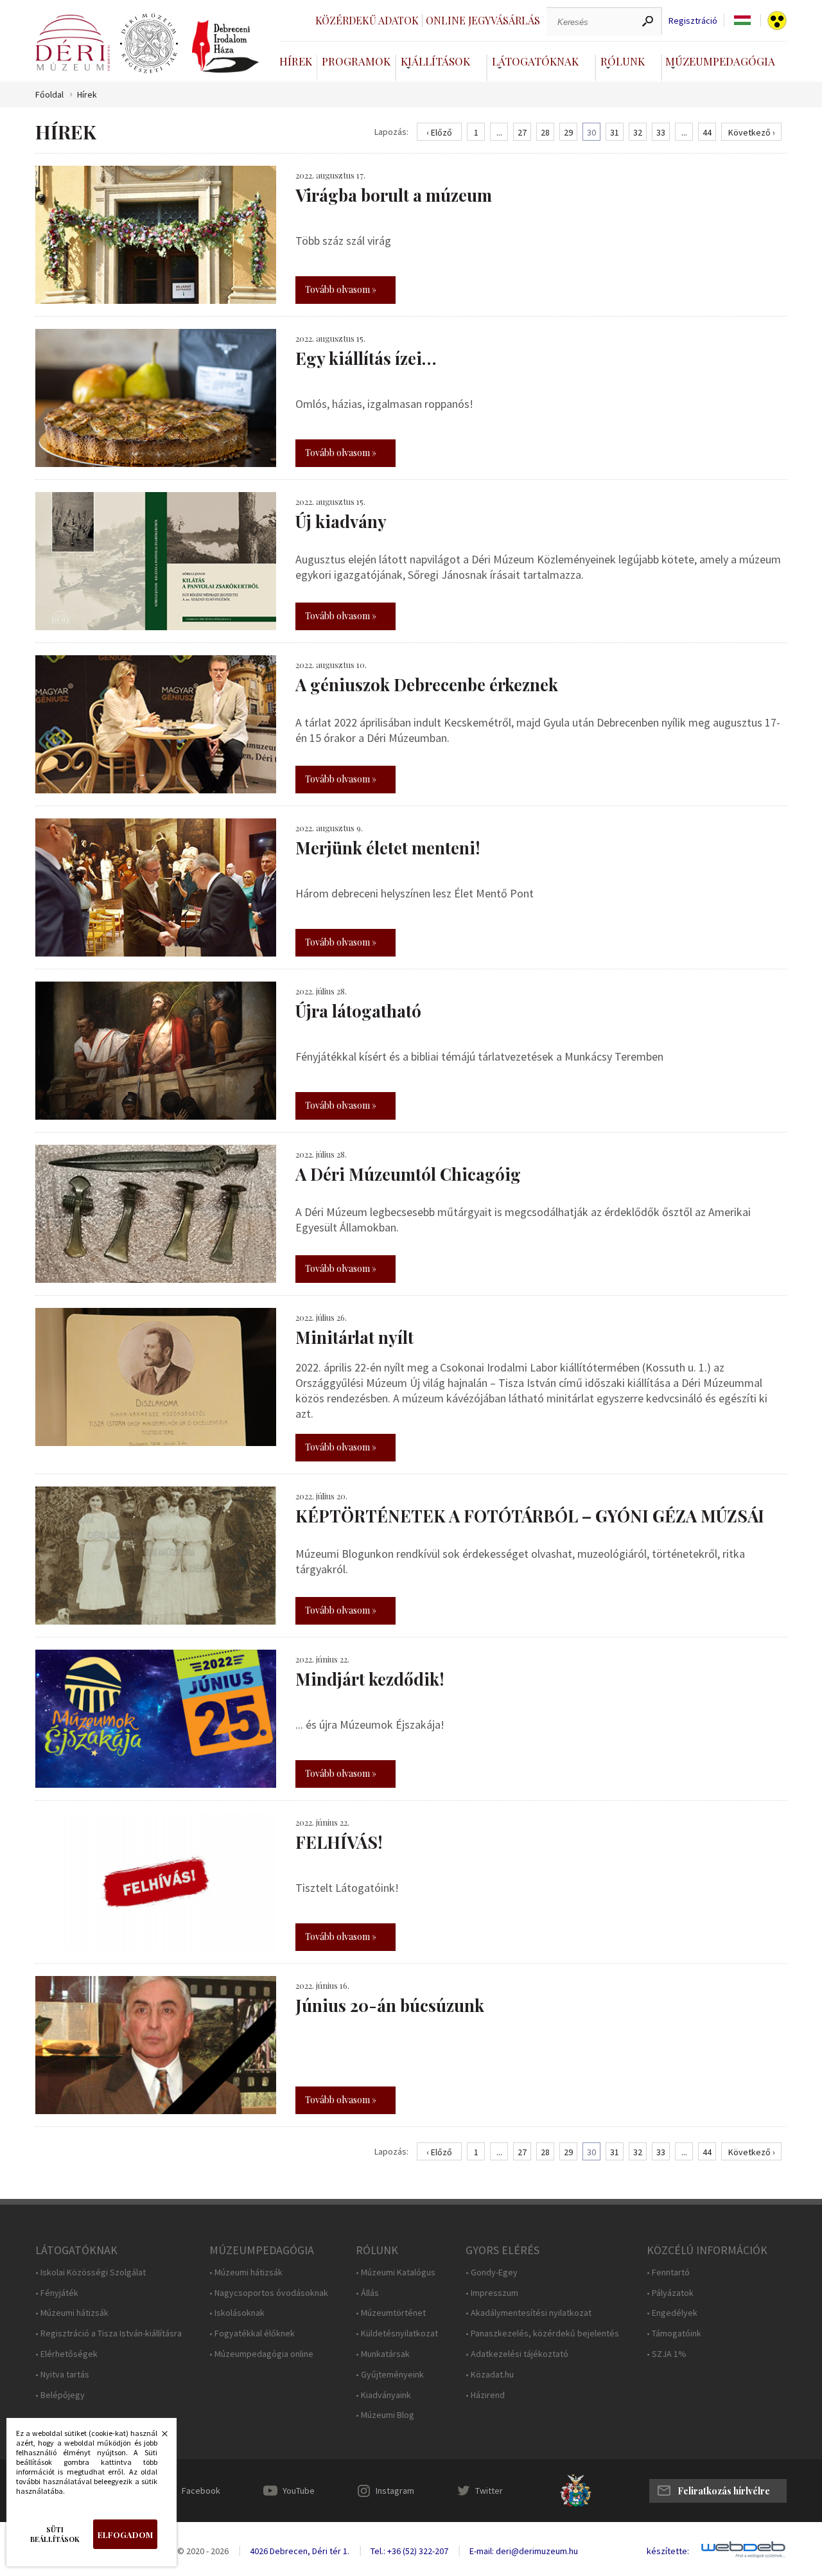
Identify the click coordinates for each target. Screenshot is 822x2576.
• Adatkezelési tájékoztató (517, 2354)
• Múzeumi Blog (385, 2415)
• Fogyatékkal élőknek (252, 2333)
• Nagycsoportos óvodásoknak (269, 2293)
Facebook (201, 2491)
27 (522, 132)
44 (707, 132)
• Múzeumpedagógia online (261, 2354)
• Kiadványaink (383, 2395)
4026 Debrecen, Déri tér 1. (300, 2551)
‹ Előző (439, 132)
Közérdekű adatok (367, 20)
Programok (356, 61)
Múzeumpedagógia (720, 61)
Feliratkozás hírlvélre (724, 2491)
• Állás (367, 2293)
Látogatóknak (535, 61)
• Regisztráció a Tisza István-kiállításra (109, 2333)
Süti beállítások (55, 2534)
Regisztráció (693, 21)
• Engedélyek (672, 2313)
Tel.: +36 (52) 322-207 (409, 2551)
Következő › (752, 132)
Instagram (395, 2491)
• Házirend (485, 2395)
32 (638, 132)
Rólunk (623, 61)
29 (568, 132)
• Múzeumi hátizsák (72, 2313)
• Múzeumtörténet (391, 2313)
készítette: (668, 2551)
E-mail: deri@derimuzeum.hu (524, 2551)
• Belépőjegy (60, 2395)
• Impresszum (492, 2293)
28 (545, 132)
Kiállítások (435, 61)
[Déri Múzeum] (73, 43)
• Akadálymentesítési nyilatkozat (529, 2313)
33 (661, 132)
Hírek (296, 61)
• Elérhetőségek (66, 2354)
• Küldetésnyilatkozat (397, 2333)
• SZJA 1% (667, 2354)
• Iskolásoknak (237, 2313)
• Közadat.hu (490, 2375)
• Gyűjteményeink (390, 2375)
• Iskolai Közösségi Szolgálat (91, 2272)
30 (591, 132)
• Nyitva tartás (62, 2375)
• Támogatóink (674, 2333)
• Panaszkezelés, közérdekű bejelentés (542, 2333)
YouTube (299, 2491)
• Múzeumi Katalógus (396, 2272)
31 (615, 132)
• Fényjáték (57, 2293)
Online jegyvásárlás (483, 20)
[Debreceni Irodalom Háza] (225, 46)
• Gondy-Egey (492, 2272)
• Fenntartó (668, 2272)
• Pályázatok (670, 2293)
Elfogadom (125, 2535)
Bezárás (158, 2437)
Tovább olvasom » (341, 289)
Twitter (489, 2491)
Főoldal (49, 95)
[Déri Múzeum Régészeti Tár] (149, 44)
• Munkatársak (383, 2354)
